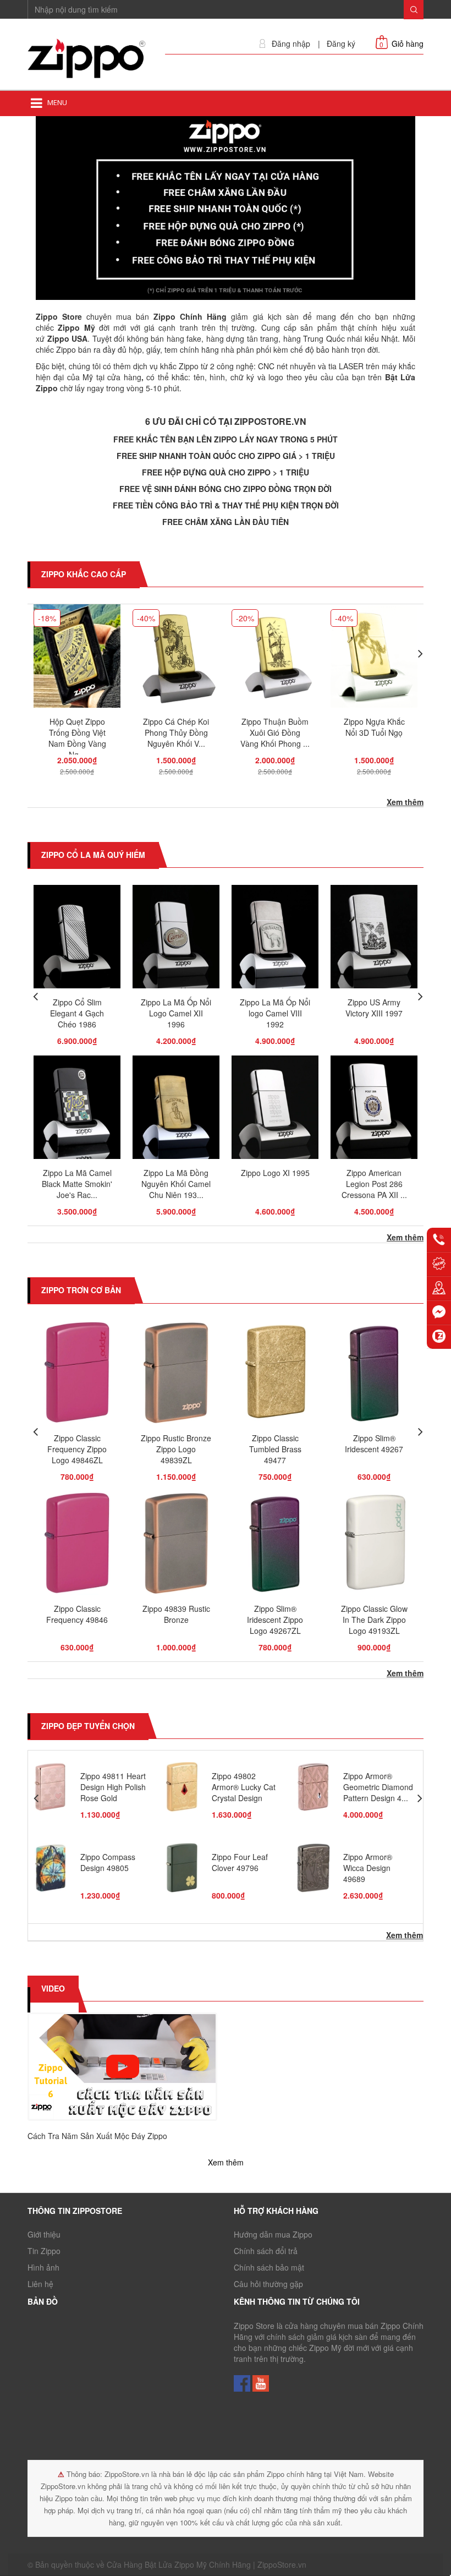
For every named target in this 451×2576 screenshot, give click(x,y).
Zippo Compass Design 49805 (108, 1862)
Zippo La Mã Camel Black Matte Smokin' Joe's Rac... (77, 1184)
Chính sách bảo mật (269, 2267)
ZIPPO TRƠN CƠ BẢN (81, 1290)
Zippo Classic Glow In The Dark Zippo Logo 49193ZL (374, 1620)
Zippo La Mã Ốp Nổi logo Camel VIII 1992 (275, 1013)
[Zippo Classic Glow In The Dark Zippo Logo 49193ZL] (374, 1546)
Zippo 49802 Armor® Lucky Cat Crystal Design (244, 1787)
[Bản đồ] (439, 1288)
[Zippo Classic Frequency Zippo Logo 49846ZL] (77, 1375)
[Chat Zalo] (439, 1337)
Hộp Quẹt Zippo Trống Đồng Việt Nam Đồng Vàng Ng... (77, 738)
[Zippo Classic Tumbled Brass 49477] (275, 1375)
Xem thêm (405, 802)
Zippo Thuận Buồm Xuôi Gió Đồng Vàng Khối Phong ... (275, 732)
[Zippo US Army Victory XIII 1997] (374, 940)
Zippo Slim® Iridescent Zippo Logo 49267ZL (275, 1620)
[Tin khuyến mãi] (439, 1264)
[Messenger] (439, 1312)
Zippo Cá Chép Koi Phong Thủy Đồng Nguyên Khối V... (176, 732)
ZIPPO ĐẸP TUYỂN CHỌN (88, 1726)
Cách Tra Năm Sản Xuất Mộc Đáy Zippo (97, 2136)
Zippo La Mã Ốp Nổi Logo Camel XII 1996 (176, 1013)
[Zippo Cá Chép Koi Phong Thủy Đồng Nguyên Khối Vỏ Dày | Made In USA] (176, 659)
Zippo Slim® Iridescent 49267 (374, 1443)
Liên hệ (40, 2284)
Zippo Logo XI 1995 (275, 1173)
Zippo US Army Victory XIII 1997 (374, 1008)
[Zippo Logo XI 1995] (275, 1111)
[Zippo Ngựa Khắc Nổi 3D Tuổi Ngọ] (374, 659)
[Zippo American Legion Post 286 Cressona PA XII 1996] (374, 1111)
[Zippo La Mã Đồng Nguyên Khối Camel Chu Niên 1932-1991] (176, 1111)
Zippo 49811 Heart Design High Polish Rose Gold (113, 1787)
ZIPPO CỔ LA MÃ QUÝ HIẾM (93, 855)
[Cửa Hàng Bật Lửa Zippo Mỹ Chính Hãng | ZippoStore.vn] (88, 59)
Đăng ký (341, 44)
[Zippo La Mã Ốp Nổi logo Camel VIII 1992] (275, 940)
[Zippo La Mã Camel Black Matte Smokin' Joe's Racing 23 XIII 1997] (77, 1111)
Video (53, 1988)
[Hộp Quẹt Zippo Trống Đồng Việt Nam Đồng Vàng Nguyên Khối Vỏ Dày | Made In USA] (77, 659)
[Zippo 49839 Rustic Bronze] (176, 1546)
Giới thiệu (44, 2234)
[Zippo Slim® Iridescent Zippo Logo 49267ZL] (275, 1546)
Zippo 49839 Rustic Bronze (176, 1614)
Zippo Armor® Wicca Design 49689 (368, 1868)
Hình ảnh (43, 2267)
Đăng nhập (291, 44)
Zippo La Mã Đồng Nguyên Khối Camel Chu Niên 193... (176, 1184)
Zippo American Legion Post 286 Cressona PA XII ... (374, 1184)
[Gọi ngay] (439, 1240)
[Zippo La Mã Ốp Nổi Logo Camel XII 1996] (176, 940)
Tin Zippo (44, 2251)
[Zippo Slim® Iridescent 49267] (374, 1375)
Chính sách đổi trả (266, 2251)
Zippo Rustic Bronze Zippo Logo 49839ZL (176, 1449)
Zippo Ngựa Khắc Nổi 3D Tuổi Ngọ (374, 727)
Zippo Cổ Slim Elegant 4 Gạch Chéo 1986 (77, 1013)
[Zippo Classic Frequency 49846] (77, 1546)
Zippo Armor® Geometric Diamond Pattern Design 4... (378, 1787)
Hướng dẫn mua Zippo (273, 2234)
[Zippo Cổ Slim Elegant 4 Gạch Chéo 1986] (77, 940)
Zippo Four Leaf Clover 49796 (240, 1862)
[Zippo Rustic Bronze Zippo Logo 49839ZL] (176, 1375)
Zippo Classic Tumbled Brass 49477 (275, 1449)
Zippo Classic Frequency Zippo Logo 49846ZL (77, 1449)
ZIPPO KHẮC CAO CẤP (84, 574)
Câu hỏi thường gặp (268, 2284)
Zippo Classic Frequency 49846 (77, 1614)
